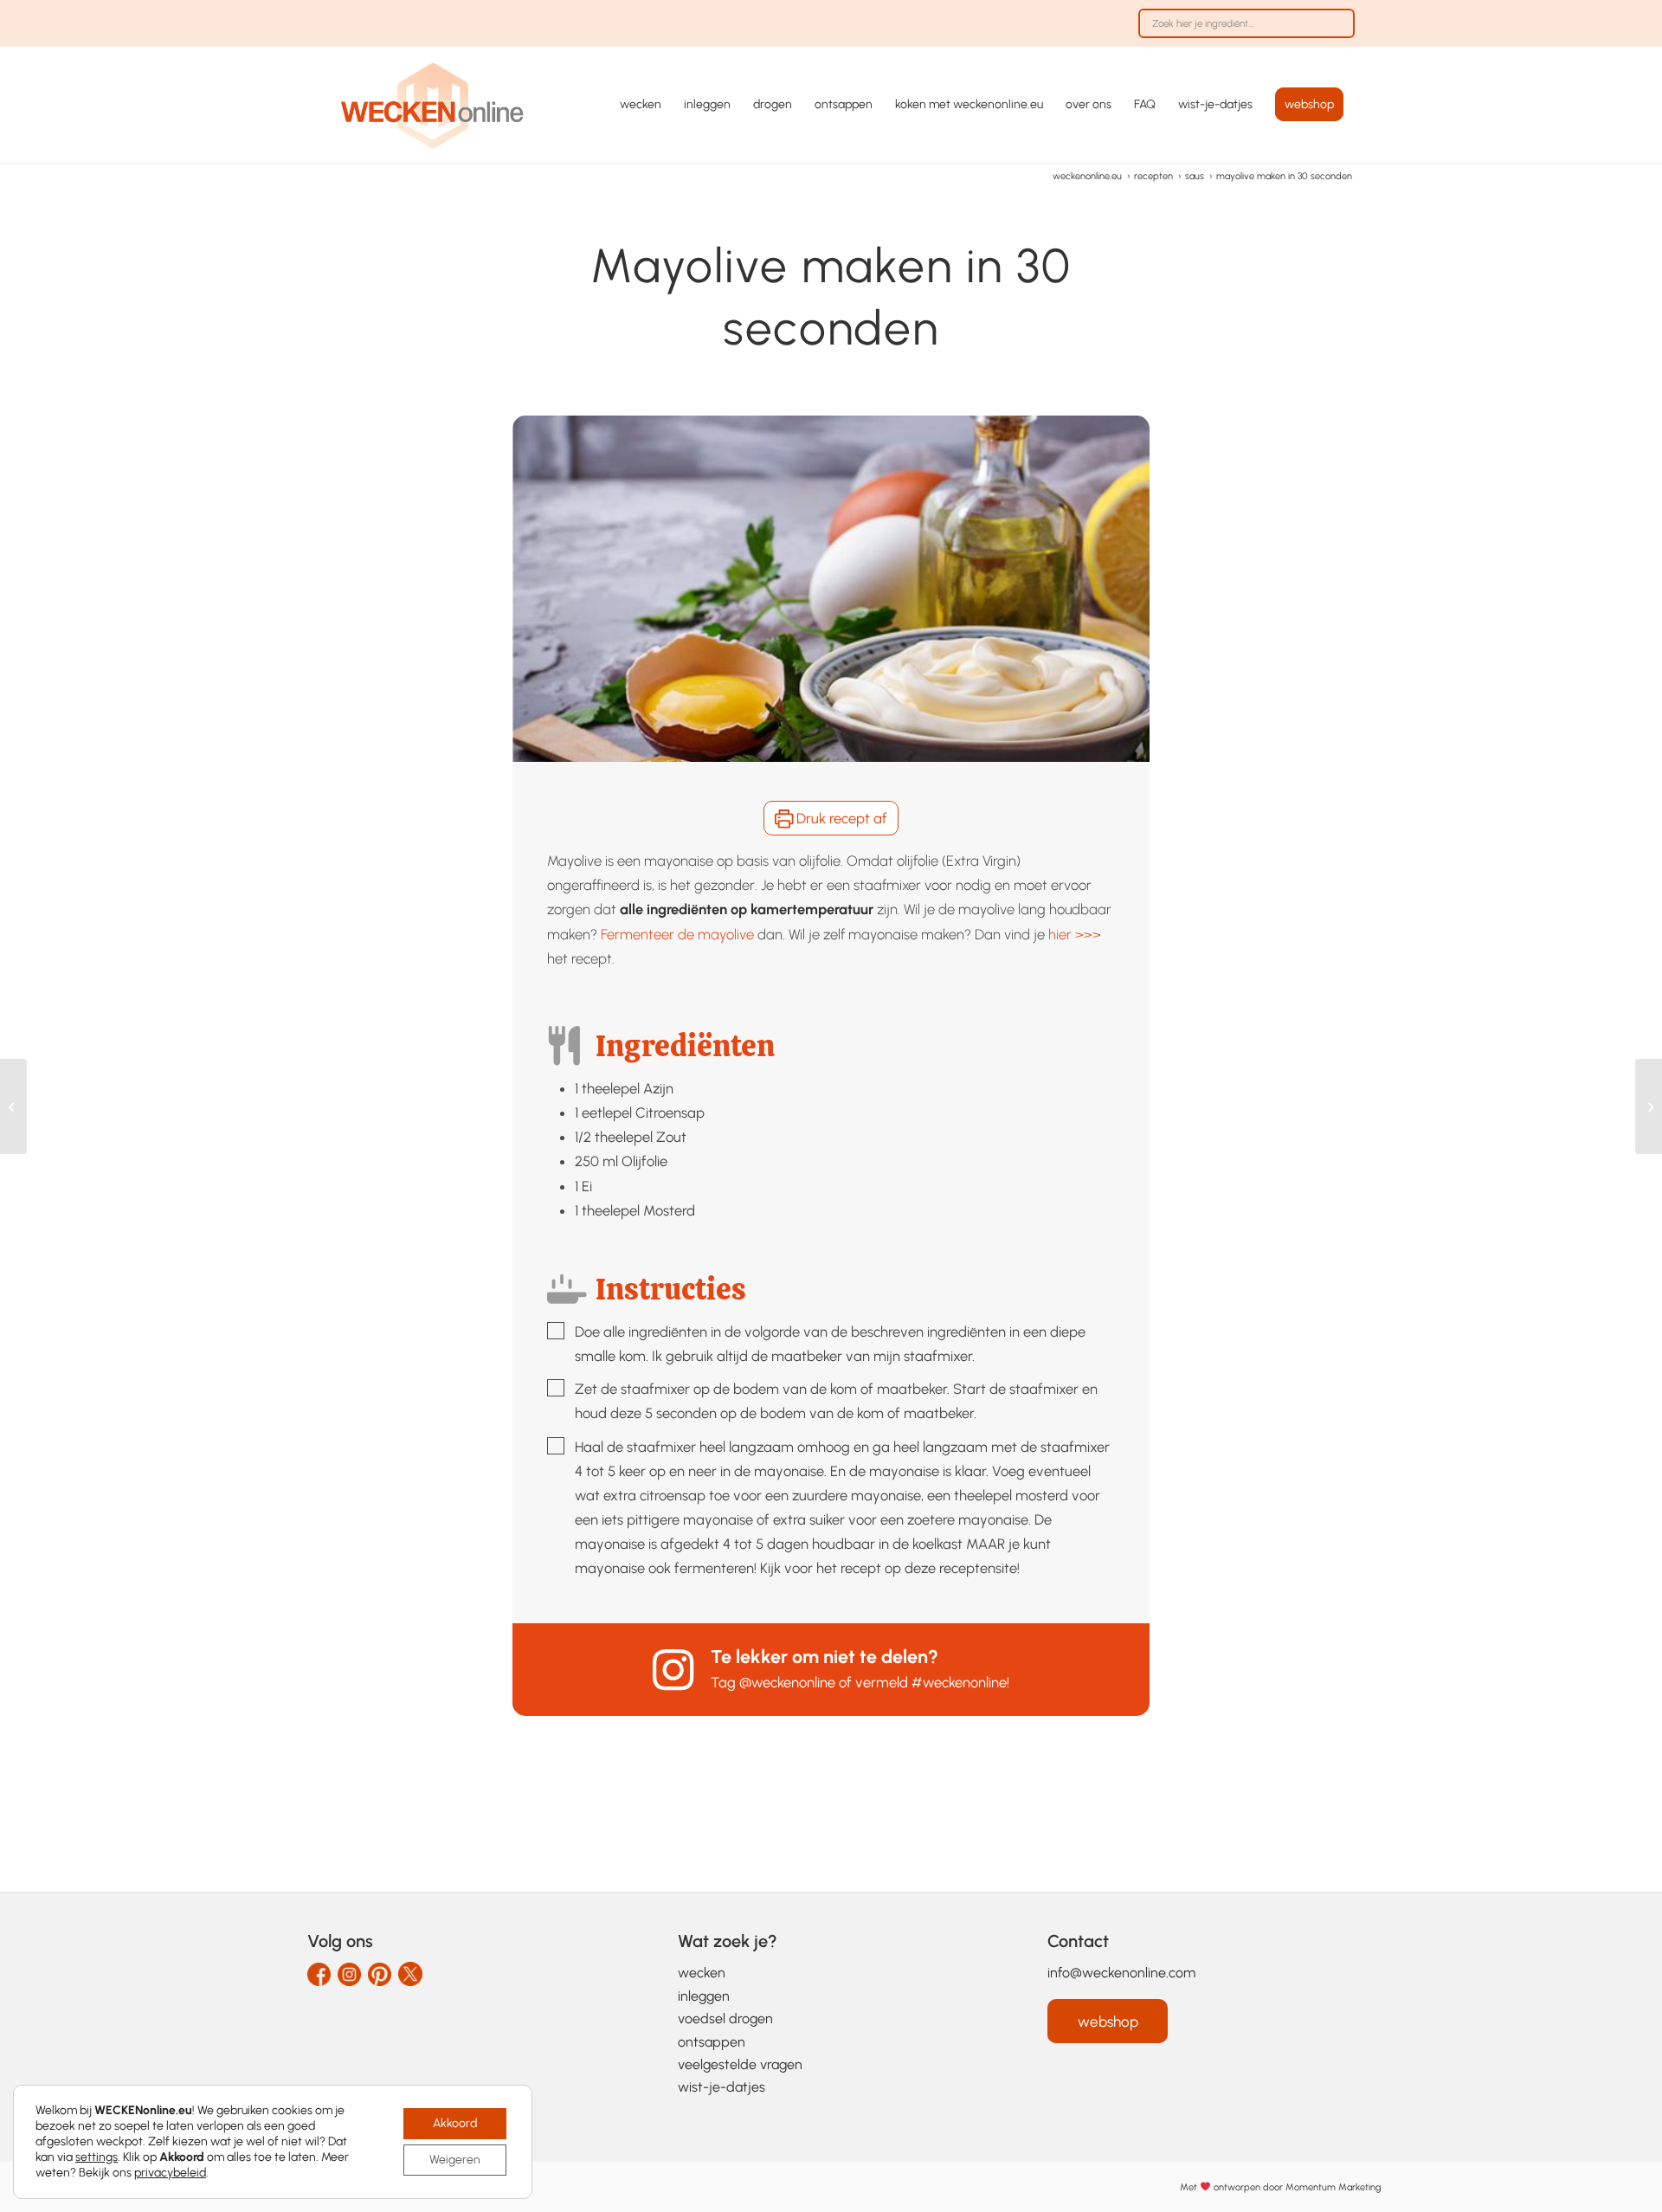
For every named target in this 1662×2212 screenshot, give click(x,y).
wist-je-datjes (721, 2087)
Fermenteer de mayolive (677, 934)
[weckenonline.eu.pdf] (433, 105)
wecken (702, 1973)
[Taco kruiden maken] (1649, 1106)
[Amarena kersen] (13, 1106)
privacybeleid (170, 2173)
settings (97, 2157)
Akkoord (455, 2123)
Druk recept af (840, 818)
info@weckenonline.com (1121, 1973)
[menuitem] (1242, 32)
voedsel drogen (725, 2019)
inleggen (704, 1996)
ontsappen (712, 2042)
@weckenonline (787, 1682)
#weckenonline (959, 1682)
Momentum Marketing (1333, 2186)
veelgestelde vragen (740, 2064)
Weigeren (455, 2160)
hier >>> (1075, 934)
